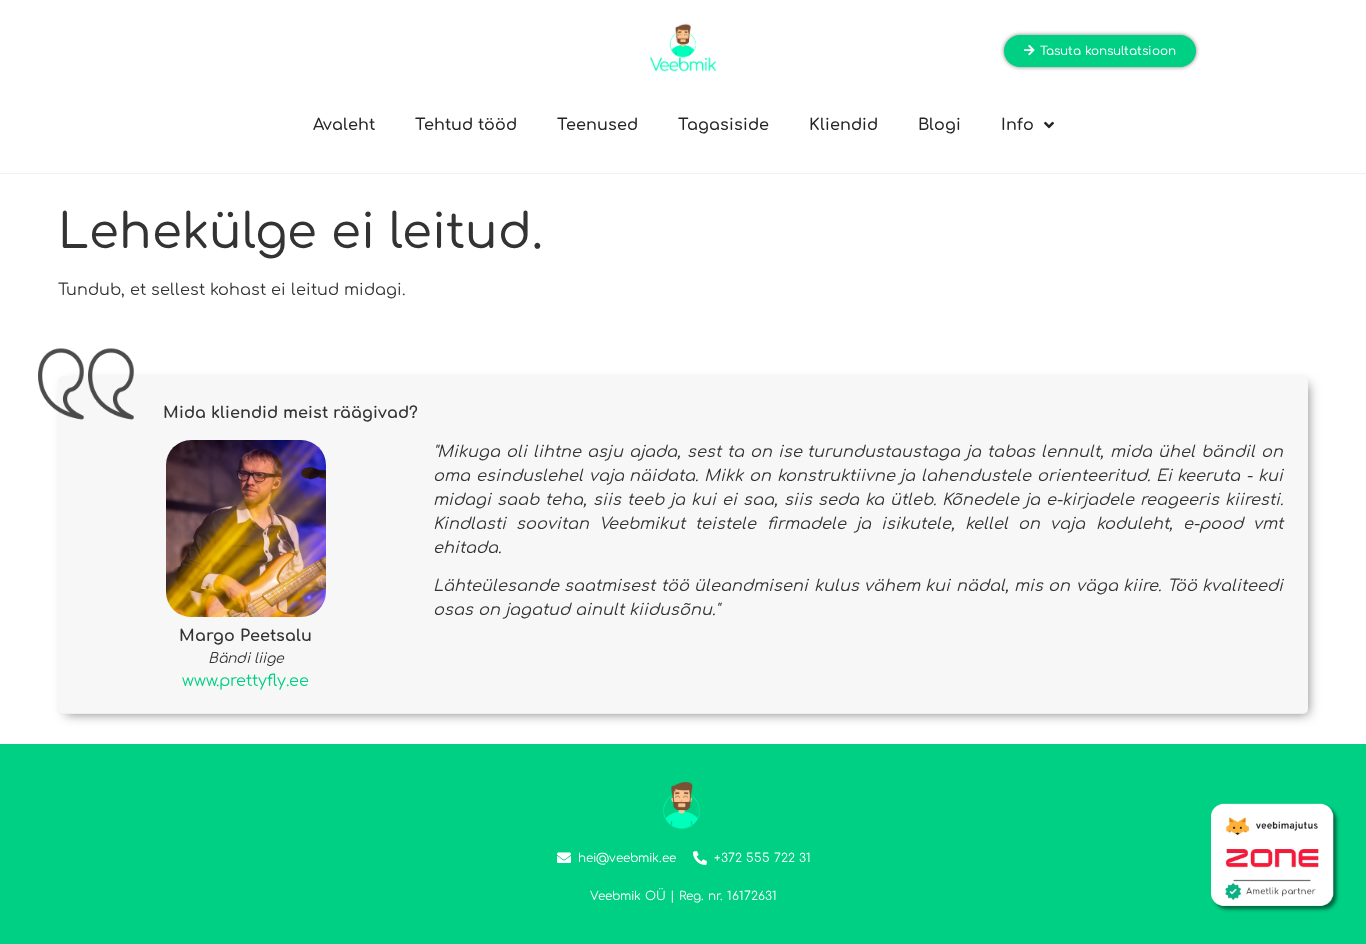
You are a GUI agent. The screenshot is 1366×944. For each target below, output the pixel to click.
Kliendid (843, 125)
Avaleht (344, 125)
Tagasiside (723, 125)
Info (1017, 125)
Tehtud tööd (466, 125)
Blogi (939, 125)
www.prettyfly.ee (245, 681)
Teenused (597, 125)
